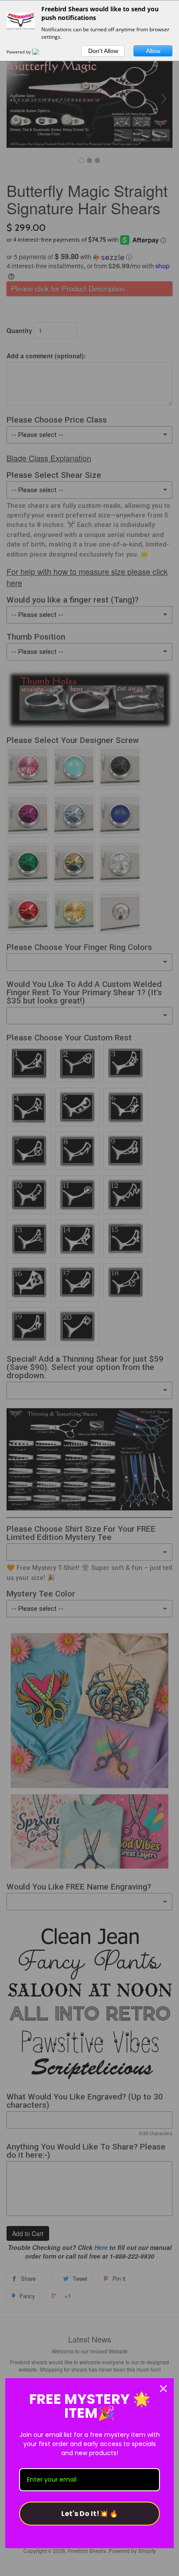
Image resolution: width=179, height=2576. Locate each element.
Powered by (19, 52)
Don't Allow (103, 51)
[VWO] (41, 52)
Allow (153, 51)
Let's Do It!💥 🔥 (90, 2514)
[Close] (163, 2389)
